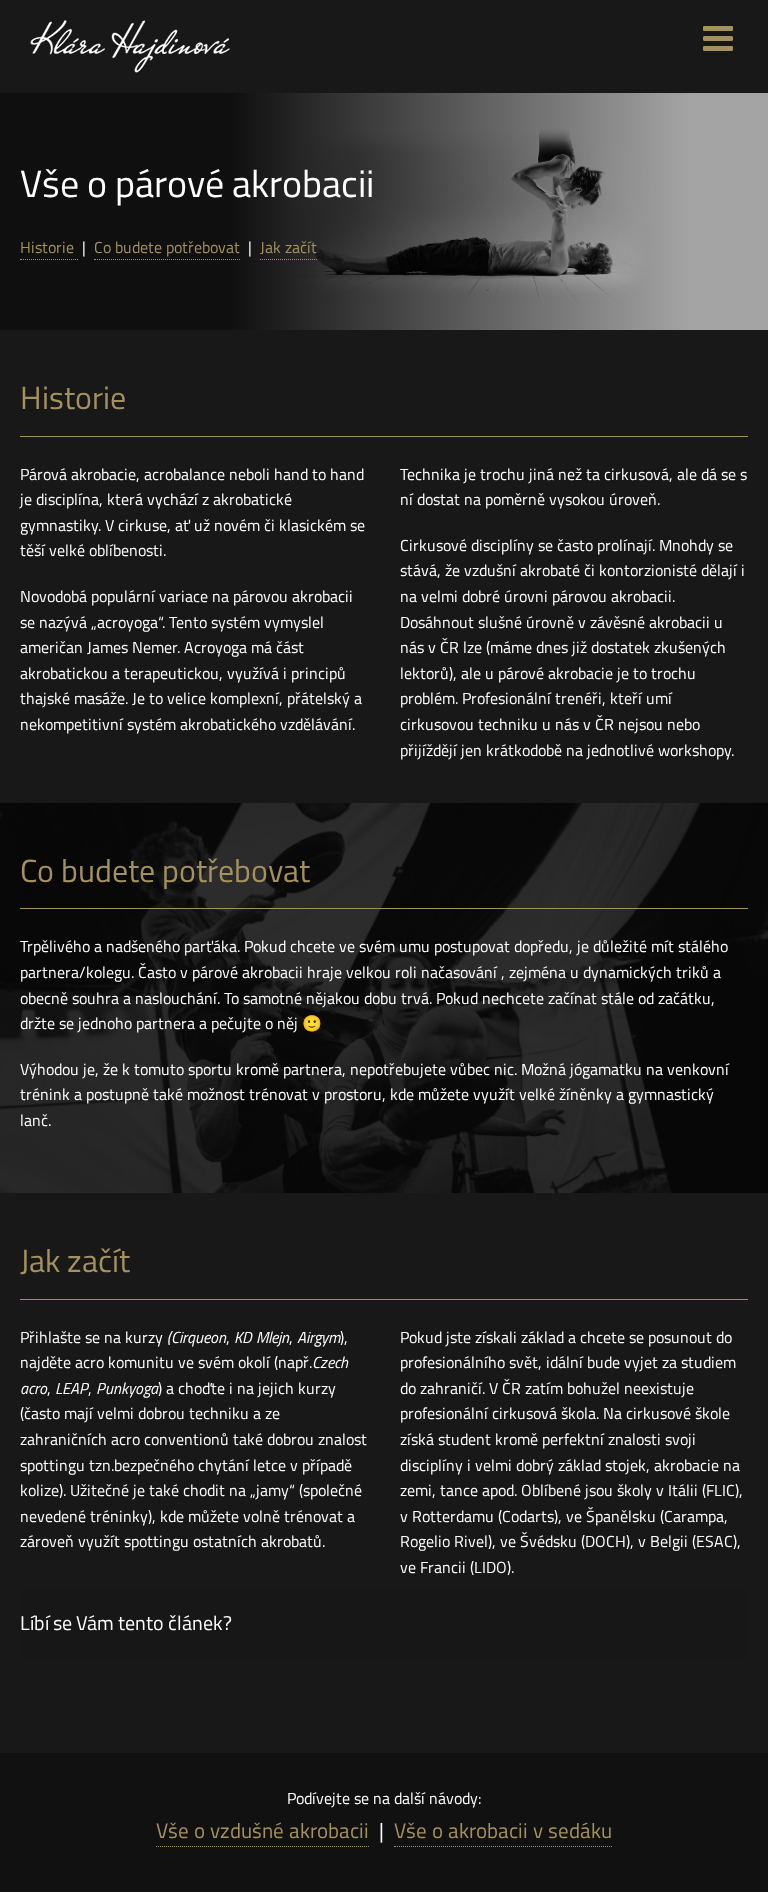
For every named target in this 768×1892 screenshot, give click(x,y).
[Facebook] (601, 1622)
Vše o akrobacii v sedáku (503, 1830)
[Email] (727, 1622)
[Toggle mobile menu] (720, 37)
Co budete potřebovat (167, 247)
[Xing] (685, 1622)
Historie (49, 247)
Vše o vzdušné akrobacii (262, 1830)
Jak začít (288, 247)
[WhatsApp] (643, 1622)
